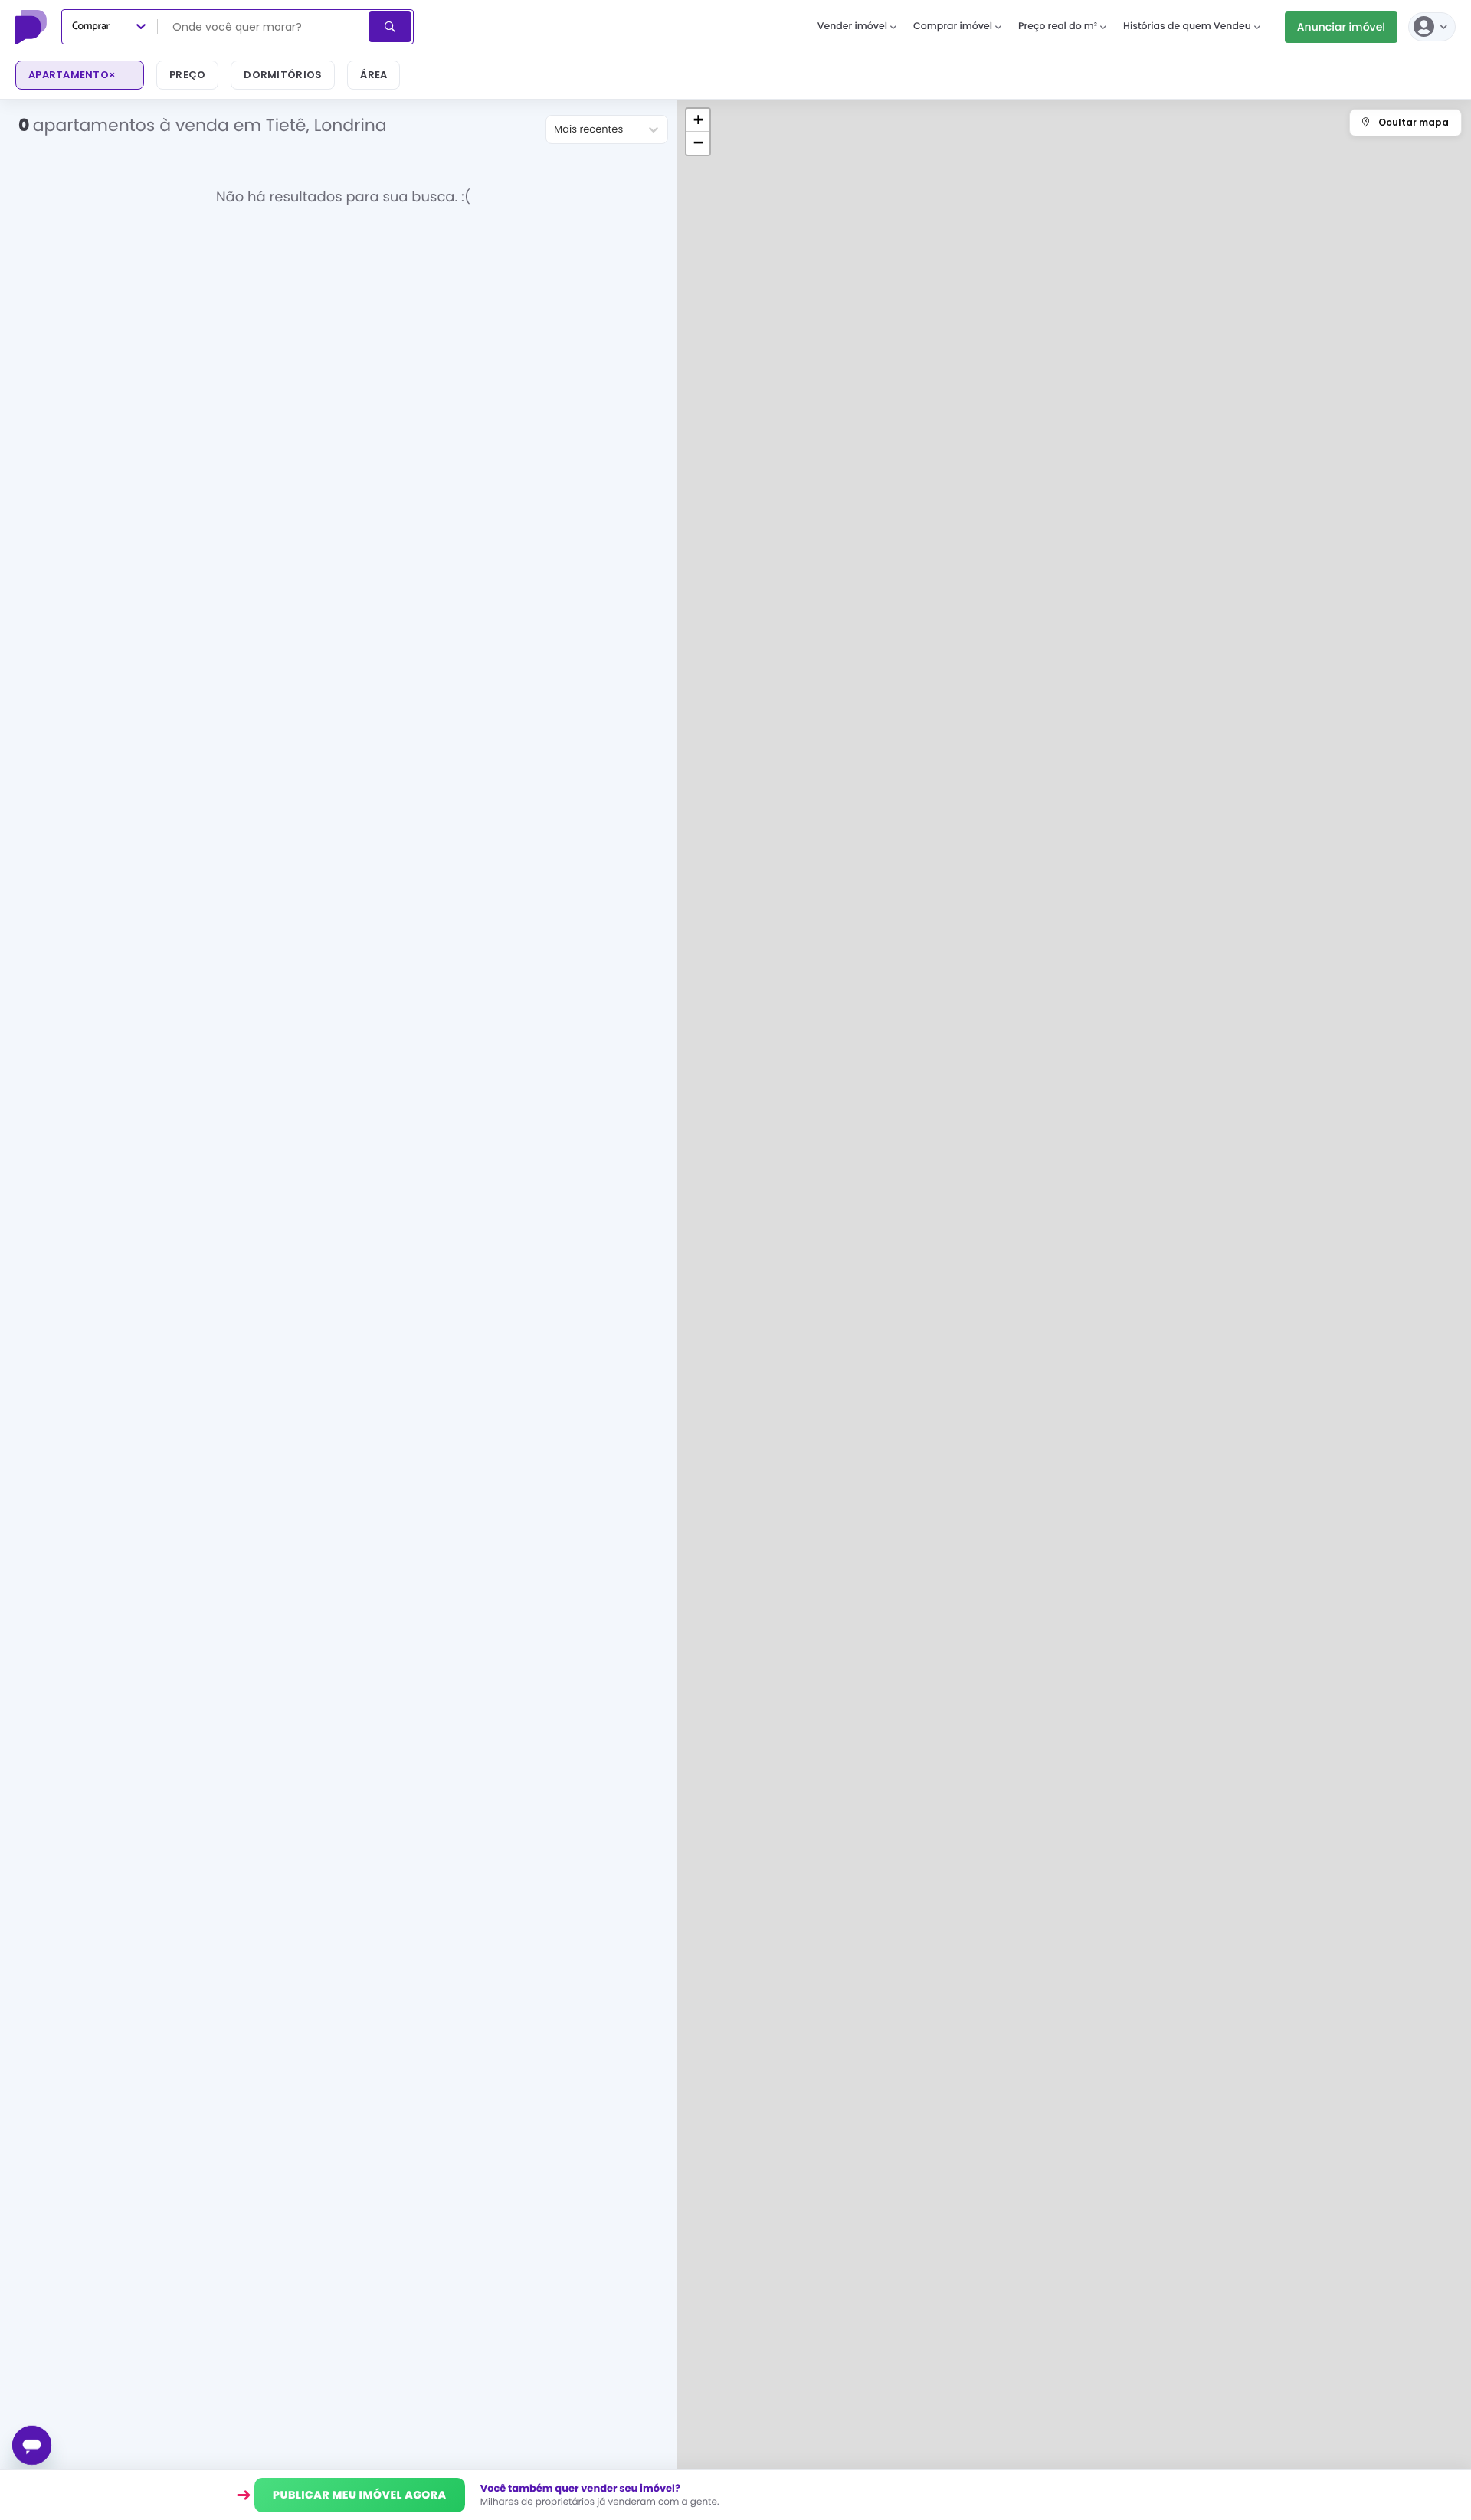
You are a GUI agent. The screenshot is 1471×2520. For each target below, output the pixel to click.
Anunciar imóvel (1341, 27)
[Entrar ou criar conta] (1432, 27)
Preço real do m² (1058, 26)
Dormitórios (283, 75)
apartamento (72, 75)
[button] (698, 120)
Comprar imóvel (953, 26)
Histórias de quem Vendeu (1187, 26)
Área (373, 75)
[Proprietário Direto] (33, 27)
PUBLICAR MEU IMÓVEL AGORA (360, 2495)
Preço (187, 75)
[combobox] (264, 27)
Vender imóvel (852, 26)
